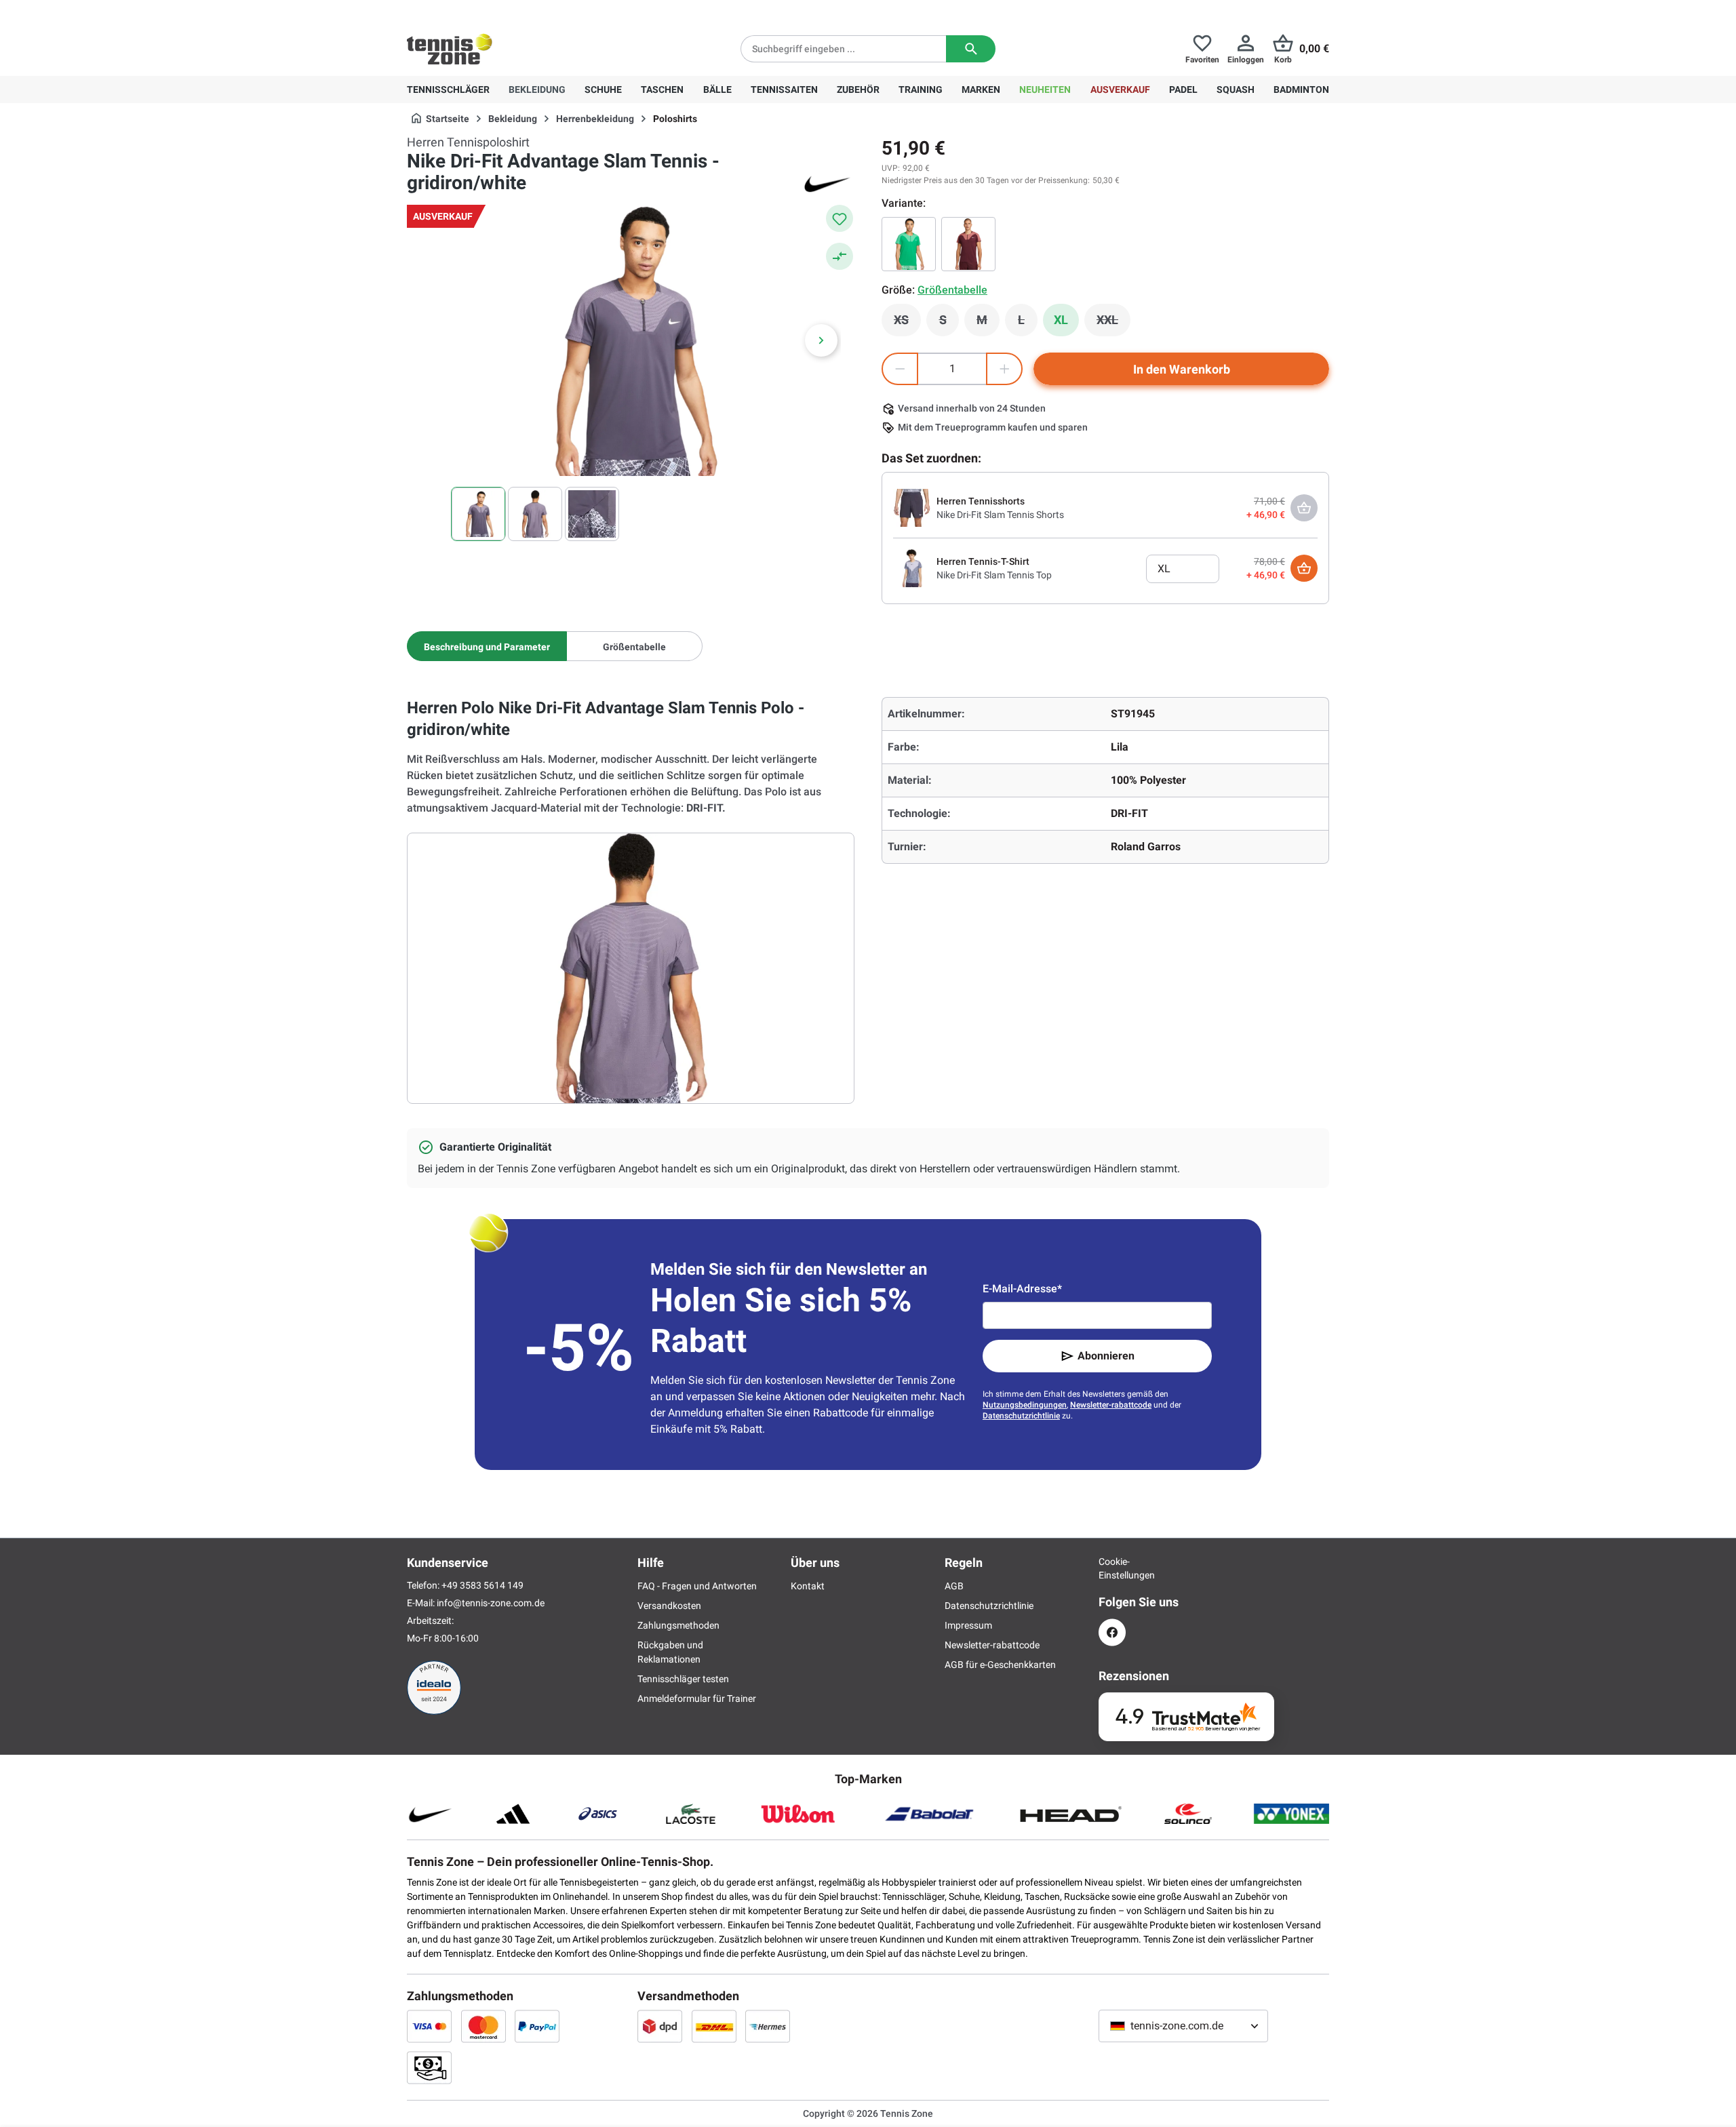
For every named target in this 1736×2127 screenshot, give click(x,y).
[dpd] (660, 2026)
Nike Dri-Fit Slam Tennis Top (994, 575)
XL (1061, 320)
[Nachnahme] (429, 2067)
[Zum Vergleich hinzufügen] (840, 256)
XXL (1113, 323)
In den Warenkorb (1182, 369)
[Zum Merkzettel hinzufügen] (840, 218)
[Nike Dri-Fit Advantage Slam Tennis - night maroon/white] (968, 244)
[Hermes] (768, 2026)
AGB (954, 1586)
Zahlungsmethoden (678, 1625)
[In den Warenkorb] (1304, 568)
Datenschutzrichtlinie (1021, 1416)
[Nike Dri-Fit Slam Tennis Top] (912, 568)
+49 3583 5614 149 (494, 11)
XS (907, 323)
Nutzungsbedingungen (1025, 1405)
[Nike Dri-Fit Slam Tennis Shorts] (912, 507)
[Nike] (827, 183)
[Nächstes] (821, 340)
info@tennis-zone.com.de (491, 1603)
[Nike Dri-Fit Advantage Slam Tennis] (909, 244)
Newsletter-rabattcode (1111, 1405)
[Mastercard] (484, 2026)
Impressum (968, 1625)
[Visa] (429, 2026)
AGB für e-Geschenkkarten (1000, 1665)
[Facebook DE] (1112, 1632)
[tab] (487, 646)
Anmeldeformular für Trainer (697, 1698)
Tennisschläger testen (683, 1679)
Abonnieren (1106, 1356)
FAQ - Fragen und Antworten (697, 1586)
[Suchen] (971, 49)
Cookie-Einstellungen (1112, 1568)
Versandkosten (669, 1606)
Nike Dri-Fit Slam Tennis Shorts (1000, 515)
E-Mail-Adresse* (1022, 1289)
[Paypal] (537, 2026)
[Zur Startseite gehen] (450, 49)
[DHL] (714, 2026)
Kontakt (808, 1586)
